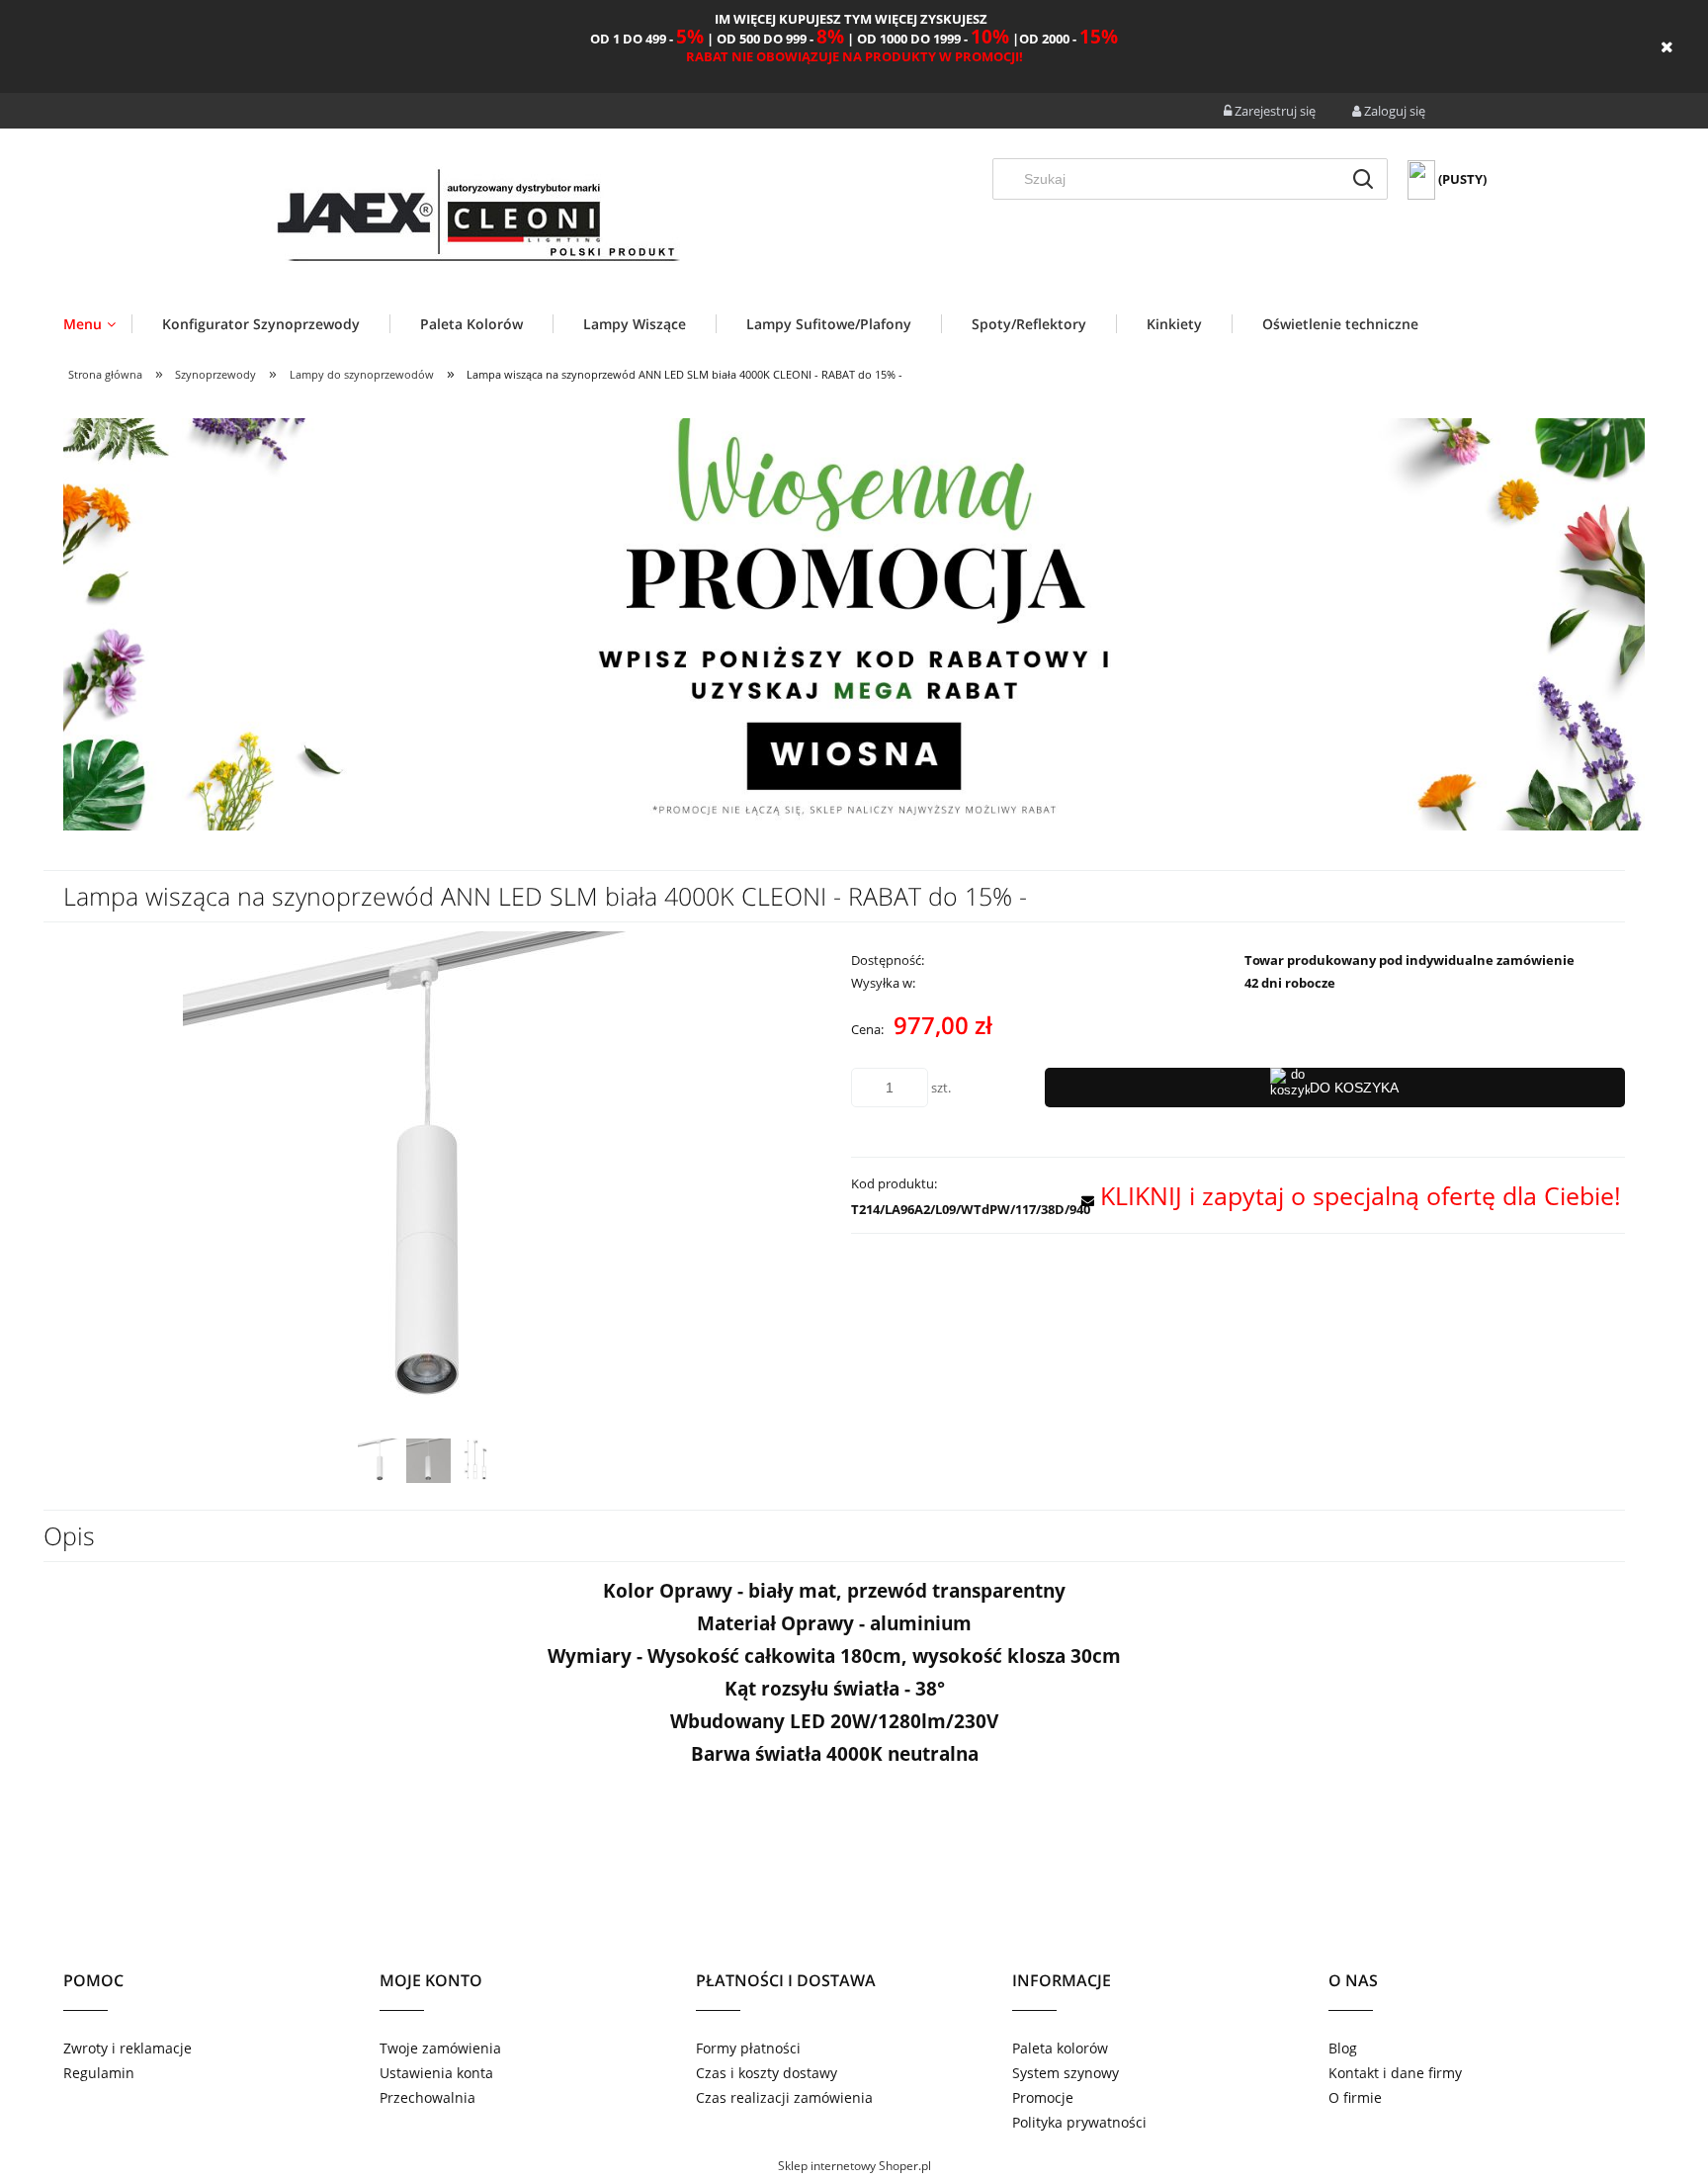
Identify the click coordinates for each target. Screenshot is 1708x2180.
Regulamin (99, 2073)
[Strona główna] (476, 219)
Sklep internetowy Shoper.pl (854, 2166)
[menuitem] (97, 324)
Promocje (1043, 2097)
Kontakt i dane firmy (1395, 2073)
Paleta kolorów (1060, 2048)
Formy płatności (748, 2048)
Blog (1343, 2048)
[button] (1345, 1195)
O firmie (1355, 2097)
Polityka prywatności (1079, 2122)
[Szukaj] (1363, 179)
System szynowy (1066, 2073)
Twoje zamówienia (440, 2048)
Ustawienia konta (436, 2073)
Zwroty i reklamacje (128, 2048)
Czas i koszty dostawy (767, 2073)
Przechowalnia (427, 2097)
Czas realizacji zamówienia (784, 2097)
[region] (854, 624)
